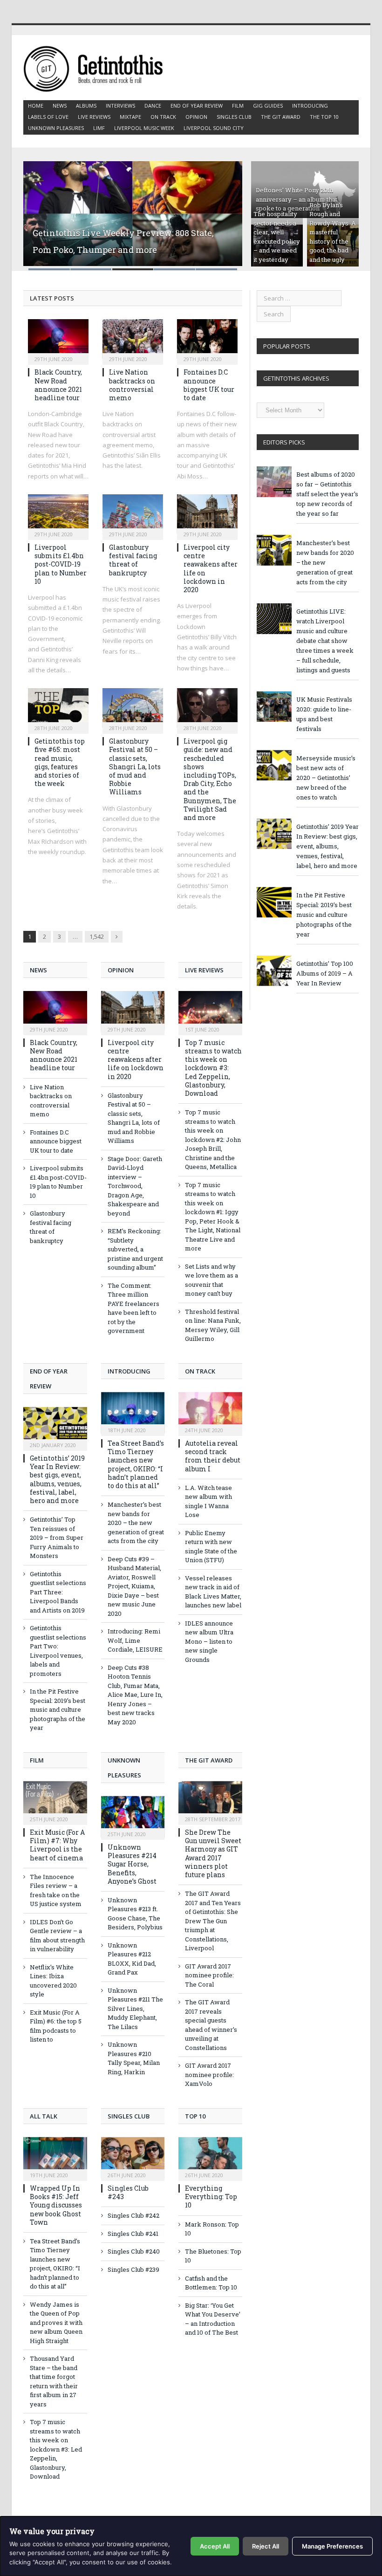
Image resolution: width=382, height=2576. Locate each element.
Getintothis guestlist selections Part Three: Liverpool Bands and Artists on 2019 (58, 1592)
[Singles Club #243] (133, 2158)
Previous (45, 210)
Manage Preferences (332, 2546)
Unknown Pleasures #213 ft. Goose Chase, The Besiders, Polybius (135, 1914)
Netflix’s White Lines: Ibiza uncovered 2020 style (53, 1981)
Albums (86, 106)
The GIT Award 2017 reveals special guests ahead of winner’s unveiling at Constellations (211, 2025)
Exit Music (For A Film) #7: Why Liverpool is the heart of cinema (57, 1845)
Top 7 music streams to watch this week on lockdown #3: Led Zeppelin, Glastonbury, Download (213, 1068)
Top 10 (195, 2116)
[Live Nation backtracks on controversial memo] (133, 339)
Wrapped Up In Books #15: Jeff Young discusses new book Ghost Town (56, 2205)
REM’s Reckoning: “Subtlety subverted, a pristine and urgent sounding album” (135, 1249)
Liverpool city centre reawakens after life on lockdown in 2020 (211, 568)
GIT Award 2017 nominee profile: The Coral (209, 1975)
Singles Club (234, 117)
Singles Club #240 (134, 2251)
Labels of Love (48, 117)
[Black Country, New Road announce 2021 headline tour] (58, 339)
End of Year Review (197, 106)
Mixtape (130, 117)
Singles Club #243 (128, 2192)
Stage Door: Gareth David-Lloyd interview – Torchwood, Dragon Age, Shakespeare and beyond (135, 1186)
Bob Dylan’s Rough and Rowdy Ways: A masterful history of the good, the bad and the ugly (333, 232)
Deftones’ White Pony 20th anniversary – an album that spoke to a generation (297, 199)
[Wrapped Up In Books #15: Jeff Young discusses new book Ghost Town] (55, 2158)
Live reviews (94, 117)
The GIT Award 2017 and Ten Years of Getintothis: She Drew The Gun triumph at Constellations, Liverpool (213, 1921)
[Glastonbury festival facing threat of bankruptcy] (133, 514)
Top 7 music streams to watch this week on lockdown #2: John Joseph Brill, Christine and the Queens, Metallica (213, 1139)
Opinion (196, 117)
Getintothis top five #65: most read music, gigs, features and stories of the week (60, 762)
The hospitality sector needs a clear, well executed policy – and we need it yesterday (277, 237)
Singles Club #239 (133, 2269)
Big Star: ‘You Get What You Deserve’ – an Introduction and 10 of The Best (213, 2319)
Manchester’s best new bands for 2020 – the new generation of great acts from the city (136, 1523)
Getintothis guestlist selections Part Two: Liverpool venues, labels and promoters (58, 1651)
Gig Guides (268, 106)
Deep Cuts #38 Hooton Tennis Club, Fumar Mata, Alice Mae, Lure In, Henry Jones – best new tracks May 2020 (135, 1695)
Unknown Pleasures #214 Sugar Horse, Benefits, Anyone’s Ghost (132, 1864)
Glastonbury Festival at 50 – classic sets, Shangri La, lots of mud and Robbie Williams (135, 766)
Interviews (120, 106)
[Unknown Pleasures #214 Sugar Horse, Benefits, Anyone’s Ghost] (133, 1817)
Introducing (310, 106)
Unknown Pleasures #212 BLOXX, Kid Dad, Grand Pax (132, 1959)
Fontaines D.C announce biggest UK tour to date (209, 385)
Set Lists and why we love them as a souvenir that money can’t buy (211, 1280)
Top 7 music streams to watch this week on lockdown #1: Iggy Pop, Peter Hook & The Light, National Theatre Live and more (213, 1217)
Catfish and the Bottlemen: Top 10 (211, 2283)
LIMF (99, 128)
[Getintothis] (99, 67)
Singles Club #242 (133, 2215)
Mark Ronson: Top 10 (212, 2229)
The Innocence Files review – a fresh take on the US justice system (56, 1890)
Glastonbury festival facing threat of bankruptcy (133, 560)
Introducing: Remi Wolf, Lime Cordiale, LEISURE (135, 1640)
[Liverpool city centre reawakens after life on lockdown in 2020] (207, 514)
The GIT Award (281, 117)
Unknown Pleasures (56, 128)
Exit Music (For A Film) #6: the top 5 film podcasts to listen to (56, 2026)
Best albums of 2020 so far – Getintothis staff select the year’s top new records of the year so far (327, 494)
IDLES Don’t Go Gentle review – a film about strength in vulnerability (57, 1936)
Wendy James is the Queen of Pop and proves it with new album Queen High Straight (56, 2323)
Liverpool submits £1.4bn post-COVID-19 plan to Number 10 (61, 564)
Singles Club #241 (133, 2234)
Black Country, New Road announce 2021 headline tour (58, 385)
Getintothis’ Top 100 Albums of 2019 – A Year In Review (325, 973)
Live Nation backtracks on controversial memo (132, 385)
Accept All (215, 2546)
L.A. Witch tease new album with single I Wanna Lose (208, 1501)
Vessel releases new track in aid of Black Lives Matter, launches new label (213, 1592)
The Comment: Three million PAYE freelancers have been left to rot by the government (133, 1308)
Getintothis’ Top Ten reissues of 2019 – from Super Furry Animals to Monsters (57, 1537)
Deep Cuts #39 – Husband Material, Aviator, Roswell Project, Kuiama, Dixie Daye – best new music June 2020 (134, 1586)
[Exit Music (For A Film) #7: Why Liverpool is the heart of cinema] (55, 1802)
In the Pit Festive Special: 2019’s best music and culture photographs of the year (58, 1709)
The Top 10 (324, 117)
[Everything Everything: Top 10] (210, 2158)
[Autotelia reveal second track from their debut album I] (210, 1413)
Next (221, 210)
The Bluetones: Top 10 (213, 2256)
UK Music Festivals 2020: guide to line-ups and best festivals (324, 714)
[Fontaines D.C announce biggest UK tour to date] (207, 339)
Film (238, 106)
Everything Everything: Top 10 (211, 2197)
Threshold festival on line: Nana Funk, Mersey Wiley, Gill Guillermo (213, 1325)
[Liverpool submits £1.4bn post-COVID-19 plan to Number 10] (58, 514)
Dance (153, 106)
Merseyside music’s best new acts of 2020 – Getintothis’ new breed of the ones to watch (326, 778)
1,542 (97, 936)
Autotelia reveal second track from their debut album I (213, 1456)
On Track (163, 117)
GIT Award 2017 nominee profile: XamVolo (209, 2074)
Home (36, 106)
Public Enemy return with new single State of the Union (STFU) (211, 1547)
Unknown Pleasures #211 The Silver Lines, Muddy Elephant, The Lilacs (135, 2009)
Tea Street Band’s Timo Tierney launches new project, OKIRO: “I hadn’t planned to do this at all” (136, 1464)
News (60, 106)
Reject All (266, 2546)
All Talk (44, 2116)
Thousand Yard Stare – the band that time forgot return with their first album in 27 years (54, 2381)
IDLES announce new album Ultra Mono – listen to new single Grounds (209, 1641)
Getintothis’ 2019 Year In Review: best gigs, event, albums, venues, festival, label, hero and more (57, 1479)
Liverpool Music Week (144, 128)
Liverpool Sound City (214, 128)
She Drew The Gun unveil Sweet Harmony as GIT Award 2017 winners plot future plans (213, 1853)
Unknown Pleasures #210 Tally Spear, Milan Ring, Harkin (134, 2058)
